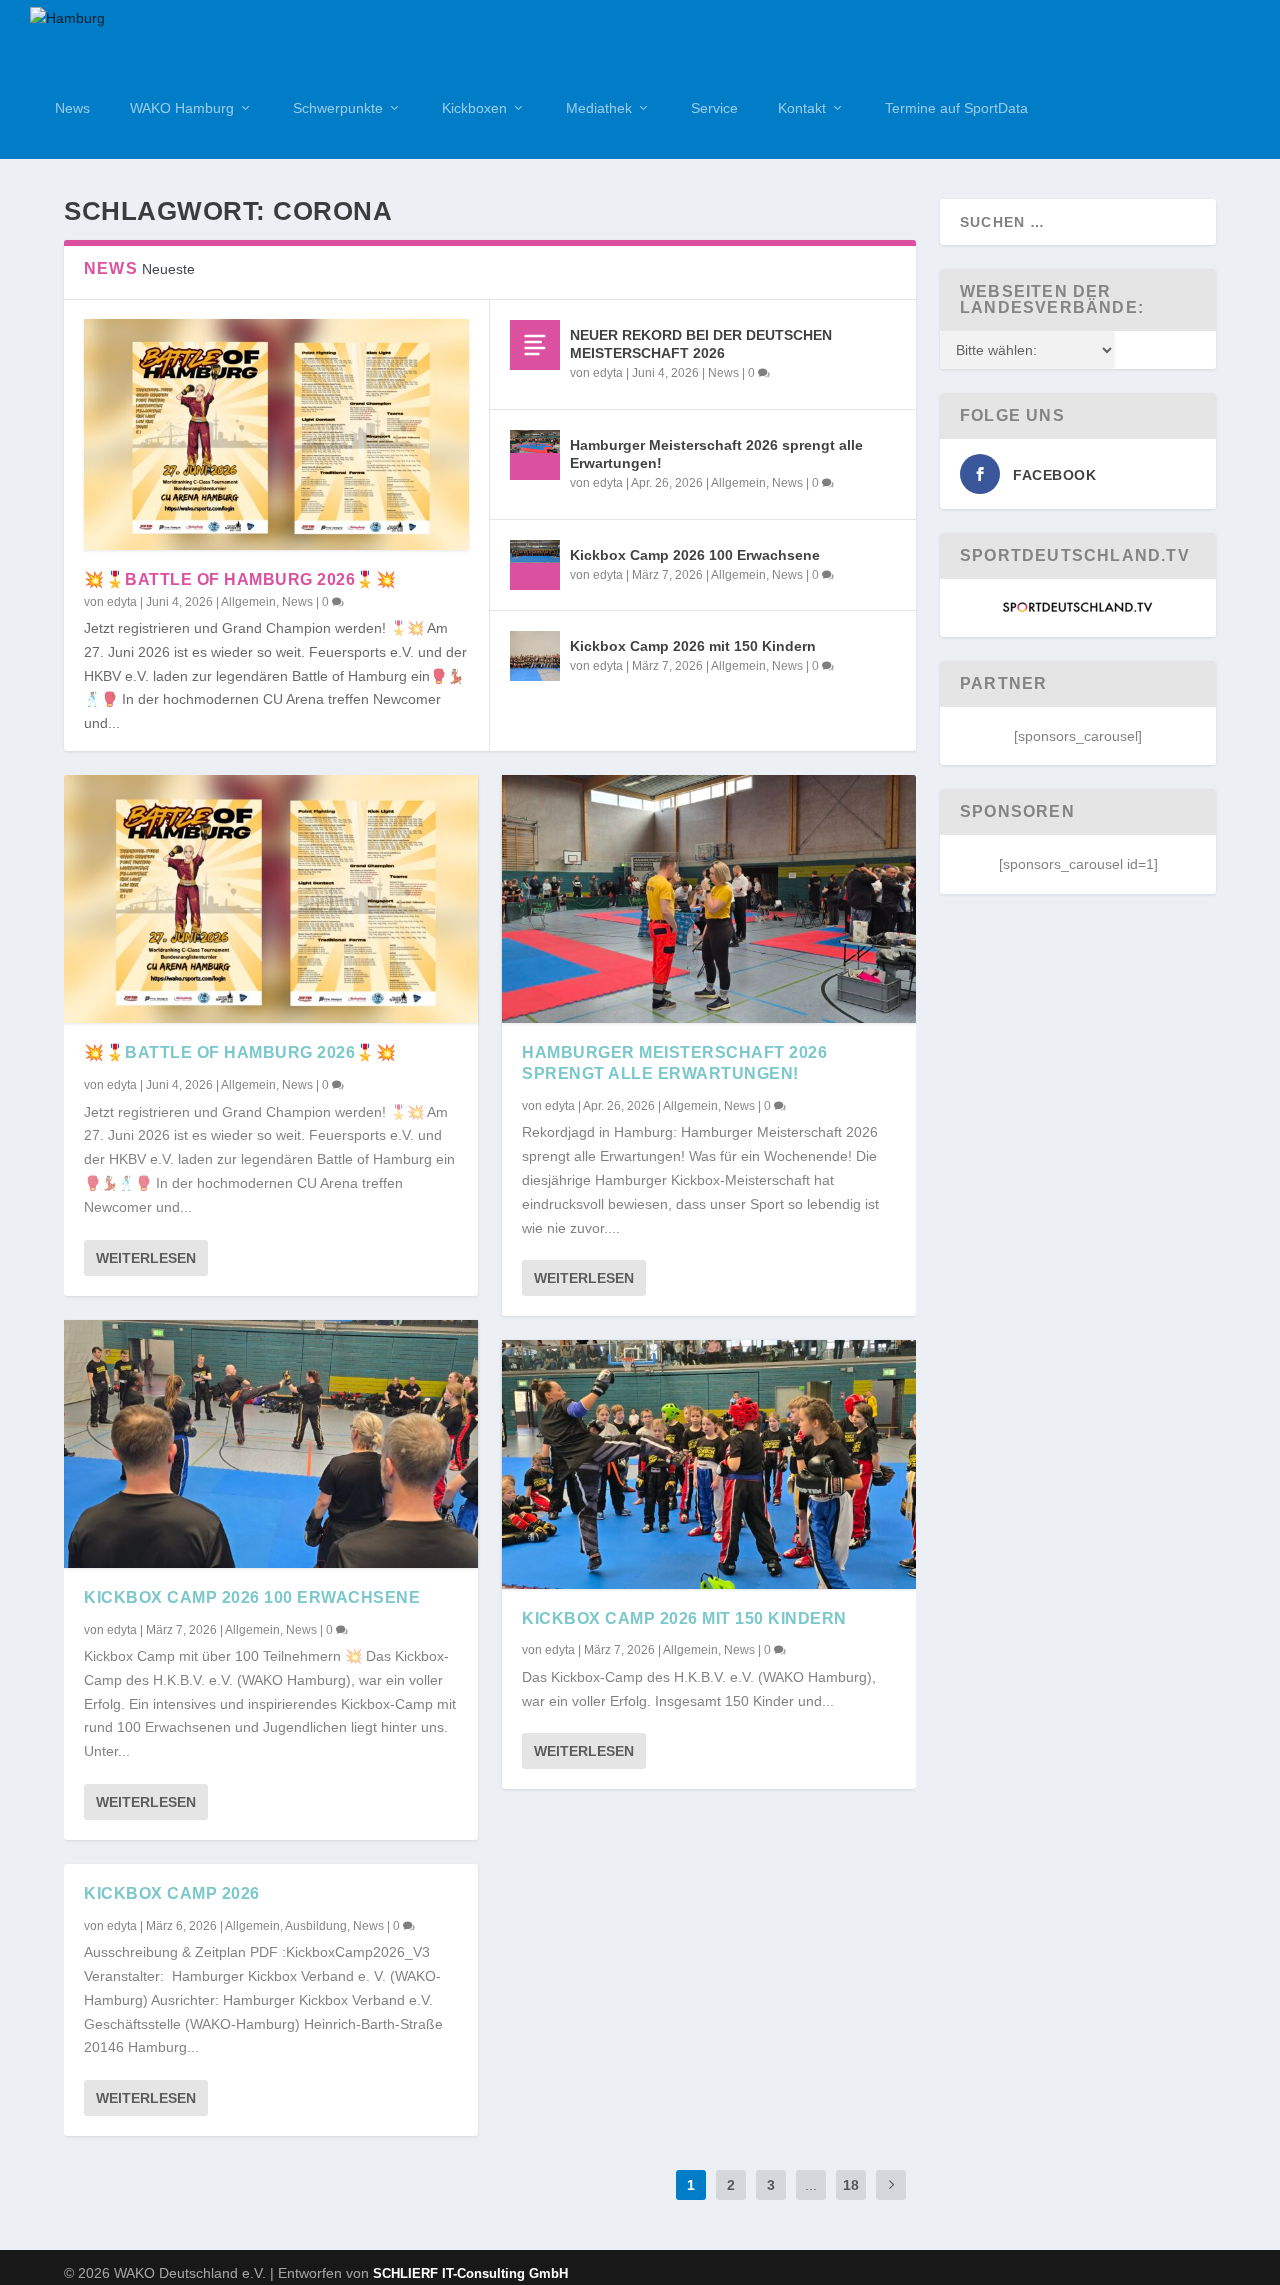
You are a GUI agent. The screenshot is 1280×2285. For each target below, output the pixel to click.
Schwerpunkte (338, 108)
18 (851, 2185)
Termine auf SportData (956, 108)
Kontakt (802, 108)
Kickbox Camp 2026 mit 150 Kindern (693, 646)
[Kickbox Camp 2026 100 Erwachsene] (535, 565)
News (72, 108)
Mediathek (599, 108)
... (811, 2185)
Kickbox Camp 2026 (172, 1893)
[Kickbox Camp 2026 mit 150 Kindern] (535, 656)
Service (714, 108)
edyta (122, 602)
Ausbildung (316, 1926)
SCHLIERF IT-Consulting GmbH (470, 2273)
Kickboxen (474, 108)
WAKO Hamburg (182, 108)
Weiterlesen (146, 1258)
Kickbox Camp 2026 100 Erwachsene (695, 555)
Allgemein (248, 602)
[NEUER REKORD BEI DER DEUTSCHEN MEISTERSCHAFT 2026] (535, 345)
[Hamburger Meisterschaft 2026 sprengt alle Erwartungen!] (535, 455)
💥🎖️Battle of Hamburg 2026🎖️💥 (240, 579)
